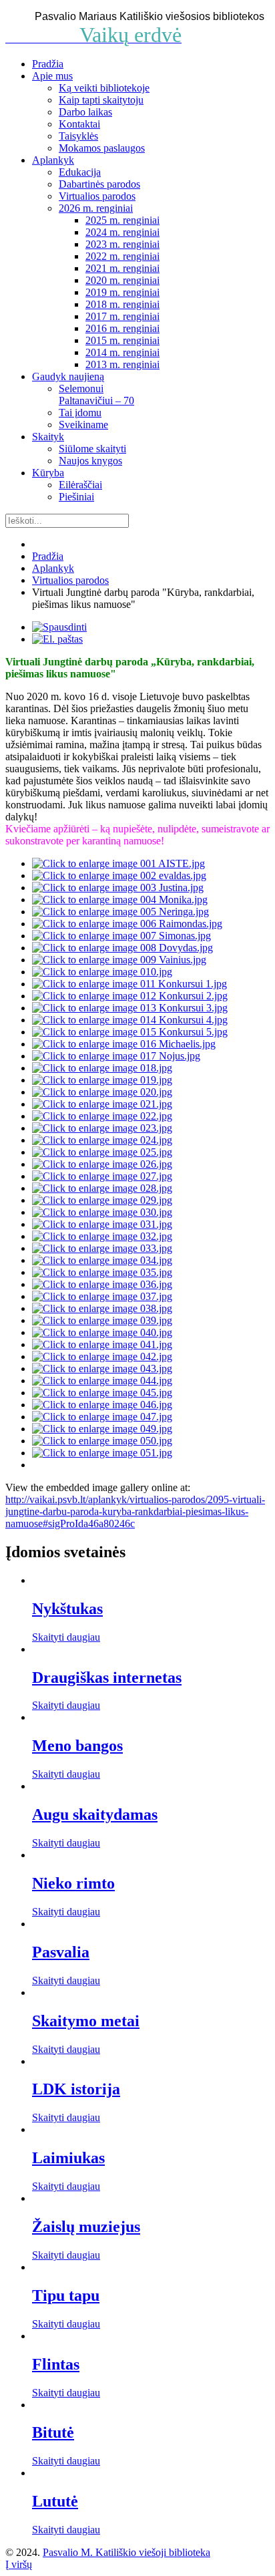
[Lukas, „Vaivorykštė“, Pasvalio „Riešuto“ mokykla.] (102, 1429)
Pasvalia (61, 1952)
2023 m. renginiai (122, 244)
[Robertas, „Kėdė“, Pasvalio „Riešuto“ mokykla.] (102, 1405)
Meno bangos (77, 1746)
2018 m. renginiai (122, 304)
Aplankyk (53, 160)
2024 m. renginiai (122, 232)
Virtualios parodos (97, 196)
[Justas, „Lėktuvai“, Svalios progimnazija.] (102, 1248)
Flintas (56, 2364)
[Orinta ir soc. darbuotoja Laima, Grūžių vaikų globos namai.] (130, 1032)
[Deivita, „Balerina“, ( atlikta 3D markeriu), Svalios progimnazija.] (102, 1164)
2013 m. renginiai (122, 364)
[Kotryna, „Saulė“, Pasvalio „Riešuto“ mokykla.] (102, 1393)
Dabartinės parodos (99, 184)
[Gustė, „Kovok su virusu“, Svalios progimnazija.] (102, 1236)
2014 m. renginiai (122, 352)
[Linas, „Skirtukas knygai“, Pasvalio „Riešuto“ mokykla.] (102, 1381)
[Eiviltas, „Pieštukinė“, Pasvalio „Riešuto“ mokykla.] (102, 1453)
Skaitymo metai (86, 2021)
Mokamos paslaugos (102, 148)
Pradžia (48, 64)
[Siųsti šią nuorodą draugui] (57, 639)
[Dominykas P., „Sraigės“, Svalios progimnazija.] (102, 1200)
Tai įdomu (80, 413)
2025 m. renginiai (122, 220)
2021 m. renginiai (122, 268)
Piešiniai (76, 497)
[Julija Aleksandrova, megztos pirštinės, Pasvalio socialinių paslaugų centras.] (102, 1128)
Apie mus (52, 76)
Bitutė (53, 2432)
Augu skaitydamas (95, 1814)
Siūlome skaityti (92, 449)
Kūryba (48, 473)
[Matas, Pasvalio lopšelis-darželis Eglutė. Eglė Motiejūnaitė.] (102, 972)
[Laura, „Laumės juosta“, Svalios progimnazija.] (102, 1260)
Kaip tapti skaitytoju (101, 100)
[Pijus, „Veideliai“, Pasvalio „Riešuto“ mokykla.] (102, 1356)
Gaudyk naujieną (68, 376)
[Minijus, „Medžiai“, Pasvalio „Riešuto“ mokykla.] (102, 1417)
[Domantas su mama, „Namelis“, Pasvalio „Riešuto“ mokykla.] (102, 1308)
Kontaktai (79, 124)
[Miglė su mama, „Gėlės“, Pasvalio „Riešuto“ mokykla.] (102, 1320)
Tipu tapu (66, 2295)
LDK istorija (76, 2089)
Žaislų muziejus (86, 2227)
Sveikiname (83, 425)
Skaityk (48, 437)
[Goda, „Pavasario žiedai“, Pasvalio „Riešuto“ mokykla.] (102, 1332)
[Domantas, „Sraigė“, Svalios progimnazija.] (102, 1176)
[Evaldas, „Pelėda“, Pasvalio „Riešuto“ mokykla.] (102, 1296)
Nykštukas (67, 1609)
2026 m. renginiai (96, 208)
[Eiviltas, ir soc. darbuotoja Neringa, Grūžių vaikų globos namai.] (130, 1008)
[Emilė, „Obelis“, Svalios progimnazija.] (102, 1212)
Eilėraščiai (80, 485)
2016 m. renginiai (122, 328)
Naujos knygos (90, 461)
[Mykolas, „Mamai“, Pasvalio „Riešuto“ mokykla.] (102, 1284)
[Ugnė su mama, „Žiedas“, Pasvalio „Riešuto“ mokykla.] (102, 1368)
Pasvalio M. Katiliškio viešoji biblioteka (126, 2552)
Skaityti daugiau (66, 1637)
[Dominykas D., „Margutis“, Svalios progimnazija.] (102, 1188)
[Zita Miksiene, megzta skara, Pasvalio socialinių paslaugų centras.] (102, 1140)
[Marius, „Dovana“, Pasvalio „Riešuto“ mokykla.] (102, 1344)
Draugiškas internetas (107, 1677)
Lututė (55, 2501)
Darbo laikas (85, 112)
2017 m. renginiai (122, 316)
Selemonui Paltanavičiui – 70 (96, 394)
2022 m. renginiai (122, 256)
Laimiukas (68, 2158)
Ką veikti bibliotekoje (104, 88)
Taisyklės (78, 136)
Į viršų (19, 2564)
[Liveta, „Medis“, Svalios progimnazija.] (102, 1272)
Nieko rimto (73, 1883)
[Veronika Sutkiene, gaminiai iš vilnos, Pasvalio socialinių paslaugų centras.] (102, 1152)
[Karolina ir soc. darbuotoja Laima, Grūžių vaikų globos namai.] (130, 1020)
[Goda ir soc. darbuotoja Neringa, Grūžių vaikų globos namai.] (129, 984)
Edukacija (80, 172)
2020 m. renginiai (122, 280)
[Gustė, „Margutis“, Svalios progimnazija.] (102, 1224)
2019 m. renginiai (122, 292)
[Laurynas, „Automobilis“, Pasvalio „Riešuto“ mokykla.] (102, 1441)
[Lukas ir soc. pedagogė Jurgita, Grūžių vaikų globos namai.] (130, 996)
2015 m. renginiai (122, 340)
